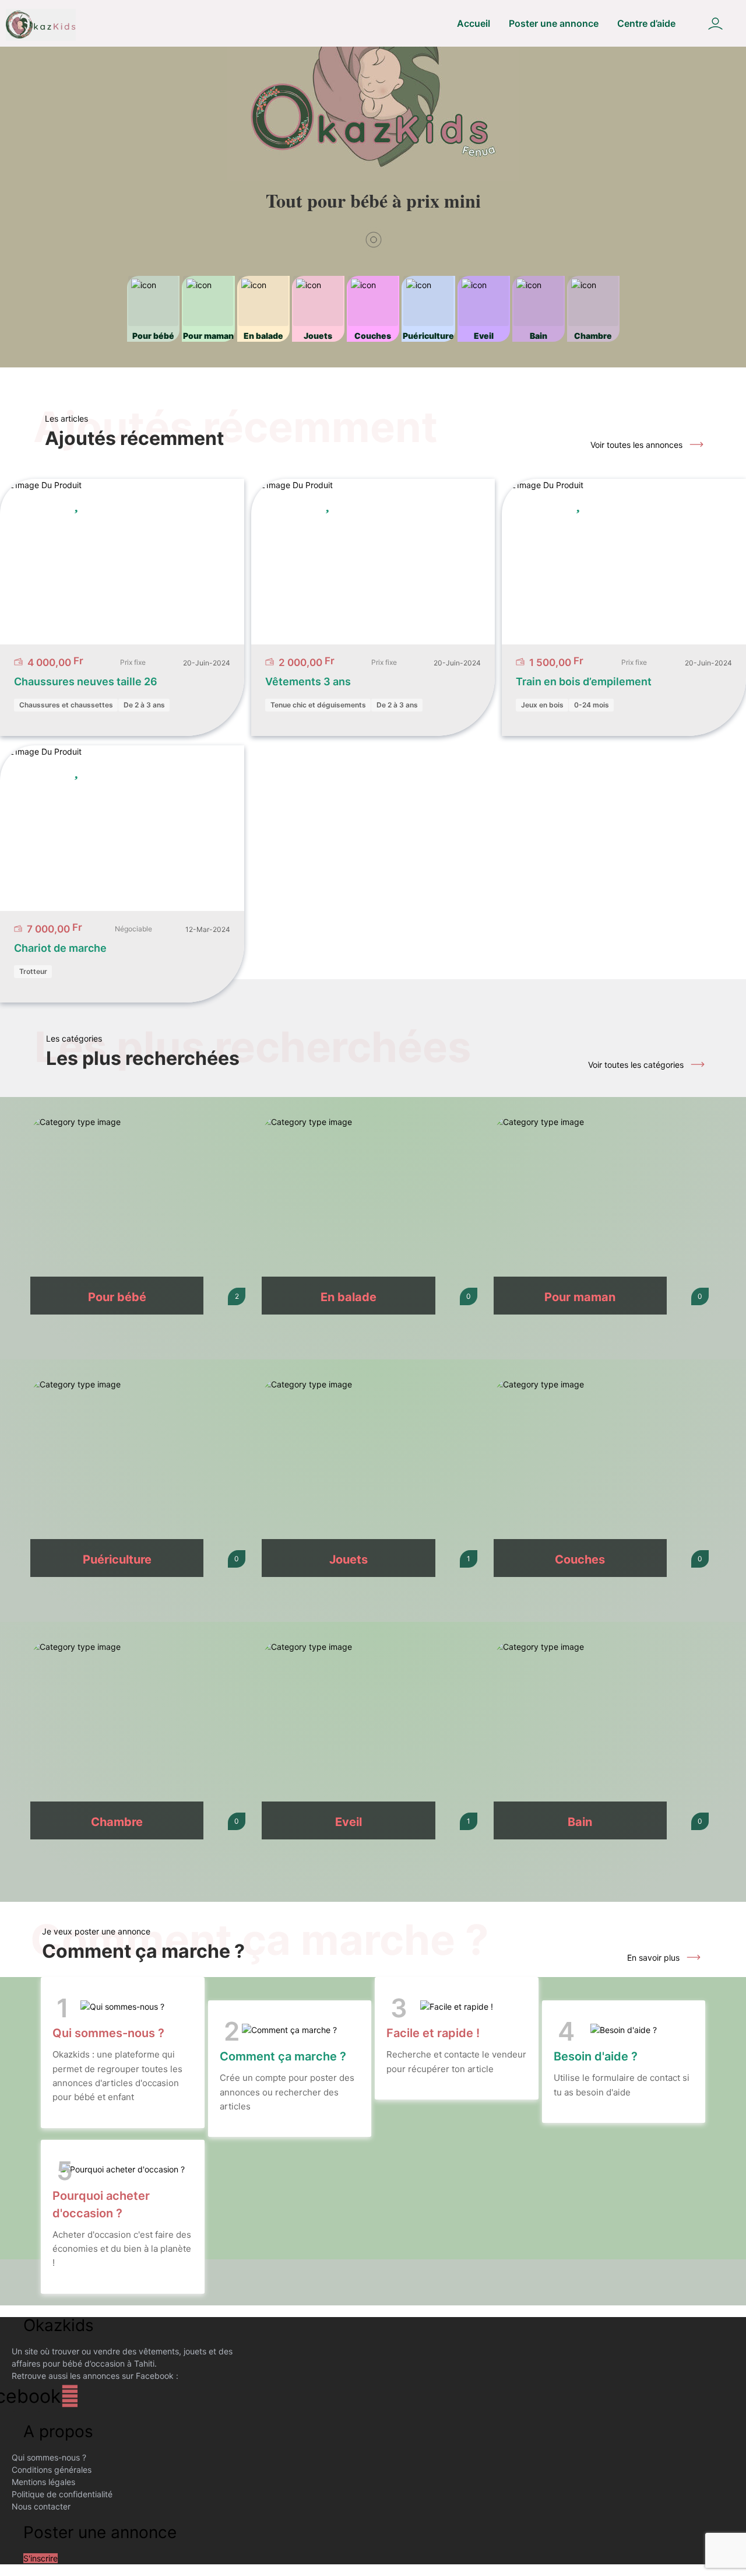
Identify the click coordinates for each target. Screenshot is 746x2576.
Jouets (349, 1559)
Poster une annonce (554, 23)
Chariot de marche (60, 948)
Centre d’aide (646, 23)
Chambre (117, 1822)
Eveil (349, 1822)
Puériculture (117, 1559)
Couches (580, 1559)
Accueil (474, 23)
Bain (580, 1822)
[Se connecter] (715, 24)
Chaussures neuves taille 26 (86, 681)
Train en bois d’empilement (584, 681)
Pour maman (580, 1297)
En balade (349, 1297)
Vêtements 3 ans (308, 681)
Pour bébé (117, 1297)
